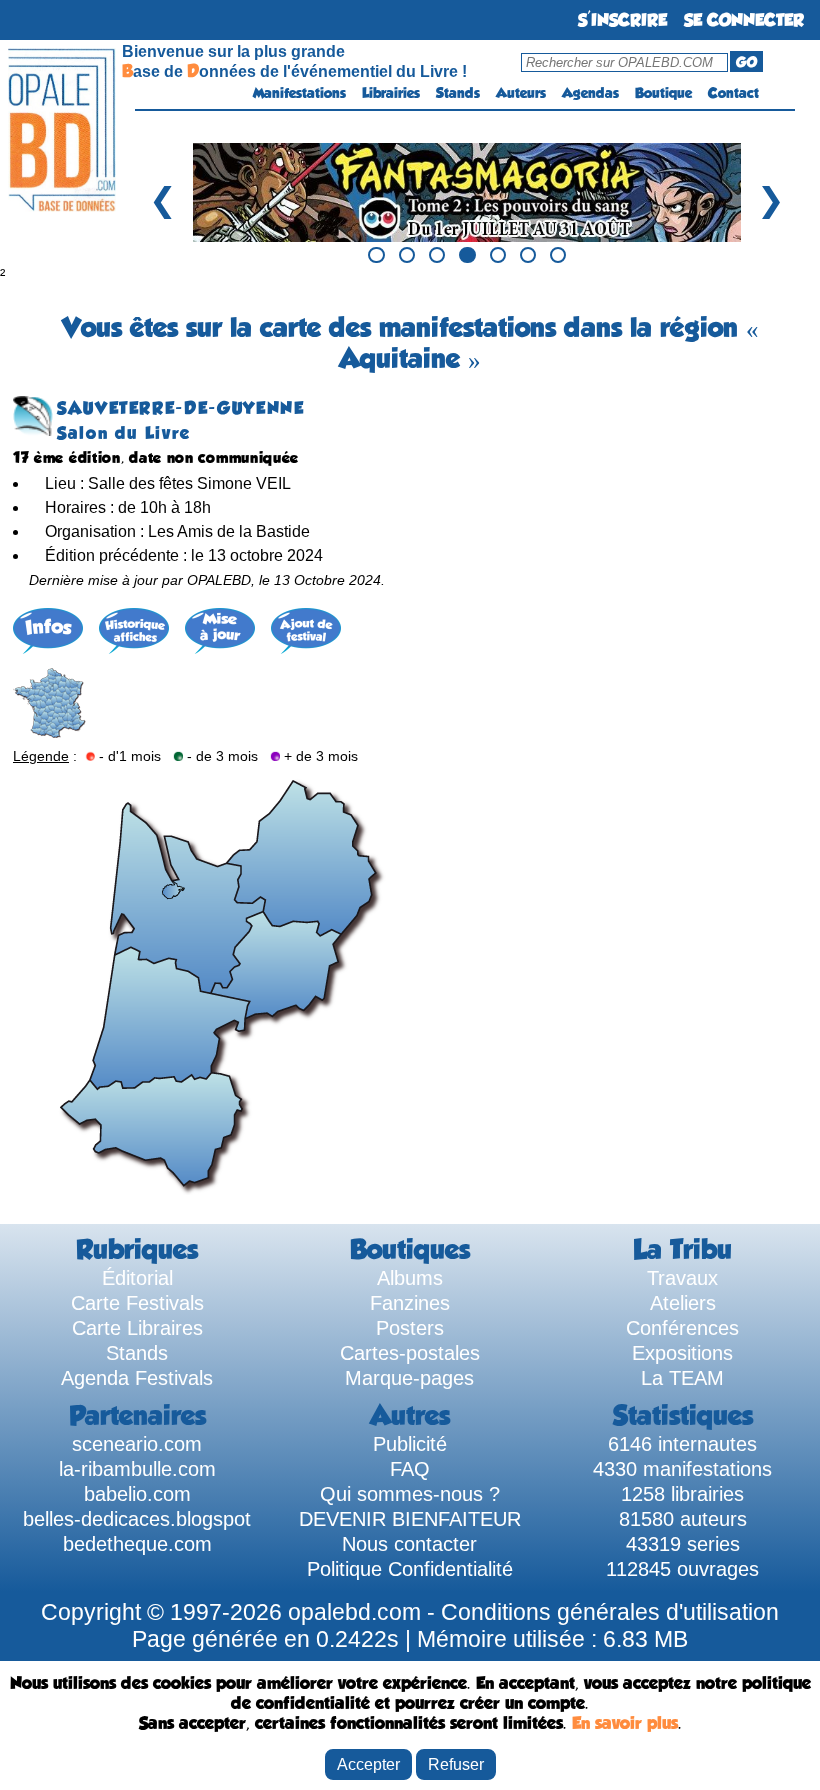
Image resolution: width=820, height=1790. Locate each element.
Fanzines (410, 1303)
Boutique (663, 93)
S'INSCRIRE (622, 20)
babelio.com (137, 1494)
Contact (733, 93)
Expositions (682, 1353)
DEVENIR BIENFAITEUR (410, 1519)
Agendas (590, 93)
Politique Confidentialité (410, 1569)
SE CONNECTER (744, 20)
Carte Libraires (137, 1328)
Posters (410, 1328)
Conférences (682, 1328)
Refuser (456, 1764)
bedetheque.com (137, 1544)
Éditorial (137, 1278)
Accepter (368, 1764)
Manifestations (299, 93)
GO (746, 62)
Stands (458, 93)
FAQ (410, 1469)
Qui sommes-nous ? (410, 1494)
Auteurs (521, 93)
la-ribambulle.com (137, 1469)
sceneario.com (137, 1444)
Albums (410, 1278)
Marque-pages (409, 1378)
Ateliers (683, 1303)
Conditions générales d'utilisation (610, 1612)
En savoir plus (625, 1723)
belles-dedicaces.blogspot (137, 1519)
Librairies (391, 93)
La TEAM (682, 1378)
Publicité (410, 1444)
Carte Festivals (137, 1303)
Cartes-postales (410, 1353)
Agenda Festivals (137, 1378)
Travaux (682, 1278)
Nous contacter (409, 1544)
